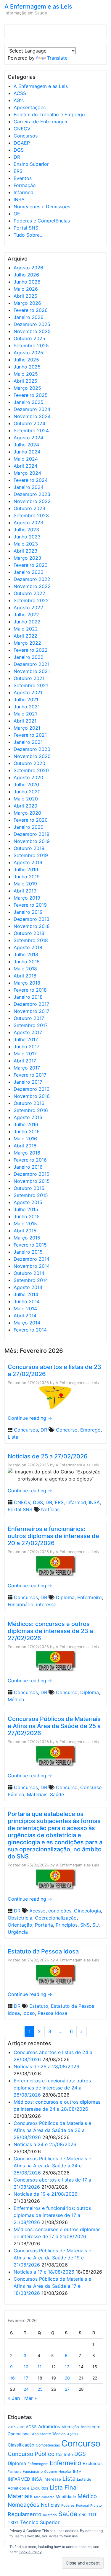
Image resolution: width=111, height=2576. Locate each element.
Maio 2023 (26, 544)
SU (95, 1925)
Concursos (26, 136)
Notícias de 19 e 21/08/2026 (46, 2194)
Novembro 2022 (32, 586)
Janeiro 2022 (29, 657)
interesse (46, 1604)
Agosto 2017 (28, 1032)
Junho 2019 (27, 877)
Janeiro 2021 (28, 742)
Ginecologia (87, 1911)
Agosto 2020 (28, 777)
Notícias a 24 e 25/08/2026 (45, 2144)
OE (17, 214)
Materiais (37, 1794)
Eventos (23, 178)
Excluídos (93, 2464)
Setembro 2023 (31, 515)
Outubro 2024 (29, 423)
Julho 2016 (26, 1124)
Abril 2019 (25, 891)
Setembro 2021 (31, 685)
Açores (73, 2434)
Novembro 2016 (32, 1096)
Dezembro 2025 (32, 324)
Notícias (50, 1509)
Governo (51, 2472)
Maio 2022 (26, 629)
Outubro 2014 (29, 1273)
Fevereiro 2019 (30, 905)
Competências (48, 2445)
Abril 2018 (25, 976)
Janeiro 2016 (28, 1167)
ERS (18, 171)
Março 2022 (27, 643)
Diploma (65, 1597)
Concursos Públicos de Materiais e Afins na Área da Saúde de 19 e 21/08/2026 (52, 2258)
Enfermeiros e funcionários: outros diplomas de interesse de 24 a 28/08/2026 (52, 2088)
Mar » (31, 2398)
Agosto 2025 (28, 353)
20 (67, 2378)
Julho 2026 (26, 275)
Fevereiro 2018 (30, 990)
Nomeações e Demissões (42, 207)
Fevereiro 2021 (30, 735)
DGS (19, 150)
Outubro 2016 (29, 1103)
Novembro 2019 (32, 841)
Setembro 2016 (31, 1110)
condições (60, 1911)
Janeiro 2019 (28, 912)
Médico (16, 1699)
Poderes (68, 2505)
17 (26, 2378)
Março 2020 (27, 813)
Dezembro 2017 (31, 1004)
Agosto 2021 (28, 692)
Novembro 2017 (32, 1011)
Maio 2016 (25, 1139)
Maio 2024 (26, 459)
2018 (20, 2427)
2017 (11, 2427)
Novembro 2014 (32, 1266)
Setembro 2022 (31, 600)
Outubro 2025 (29, 338)
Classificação (21, 2445)
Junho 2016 (27, 1131)
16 (12, 2378)
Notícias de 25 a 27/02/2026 (48, 1456)
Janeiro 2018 (28, 997)
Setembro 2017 (31, 1025)
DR (17, 157)
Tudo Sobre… (29, 235)
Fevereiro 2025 (31, 395)
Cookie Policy (30, 2552)
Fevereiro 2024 (31, 480)
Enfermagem (38, 2464)
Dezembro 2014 (32, 1259)
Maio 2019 (25, 884)
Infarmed (24, 192)
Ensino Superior (31, 164)
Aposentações (30, 107)
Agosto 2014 (28, 1287)
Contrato (64, 2454)
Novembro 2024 (32, 416)
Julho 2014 (26, 1294)
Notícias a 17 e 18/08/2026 (44, 2272)
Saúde (57, 1794)
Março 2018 (27, 983)
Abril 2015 (25, 1231)
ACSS (20, 93)
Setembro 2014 (31, 1280)
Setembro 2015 (31, 1195)
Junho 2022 (27, 622)
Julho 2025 (26, 360)
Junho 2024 (27, 452)
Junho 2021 (27, 707)
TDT (92, 2515)
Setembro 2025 (31, 345)
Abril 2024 (25, 466)
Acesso (37, 1911)
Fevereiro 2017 (30, 1075)
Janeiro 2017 (28, 1082)
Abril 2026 (25, 296)
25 (40, 2389)
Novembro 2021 (32, 671)
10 (26, 2367)
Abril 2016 (25, 1146)
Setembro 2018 (31, 940)
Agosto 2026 (28, 268)
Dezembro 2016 (32, 1089)
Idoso (29, 2013)
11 (40, 2367)
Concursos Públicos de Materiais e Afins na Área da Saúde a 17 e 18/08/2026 (52, 2286)
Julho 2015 (26, 1209)
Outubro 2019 (29, 848)
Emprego (90, 1430)
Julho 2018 (26, 954)
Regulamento (25, 2514)
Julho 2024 (26, 445)
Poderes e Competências (42, 221)
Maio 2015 (25, 1224)
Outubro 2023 (29, 508)
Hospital (65, 2472)
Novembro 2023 (32, 501)
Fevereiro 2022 (31, 650)
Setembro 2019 (31, 855)
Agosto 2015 (28, 1202)
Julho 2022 (26, 615)
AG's (19, 100)
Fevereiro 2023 (31, 565)
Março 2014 (27, 1323)
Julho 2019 (26, 869)
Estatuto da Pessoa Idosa (43, 1951)
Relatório (50, 2515)
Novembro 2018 (32, 926)
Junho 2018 (27, 962)
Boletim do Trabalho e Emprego (49, 114)
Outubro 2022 (29, 593)
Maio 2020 (26, 799)
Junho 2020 (27, 792)
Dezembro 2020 (32, 749)
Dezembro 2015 (32, 1174)
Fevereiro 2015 (30, 1245)
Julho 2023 (26, 530)
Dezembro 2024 (32, 409)
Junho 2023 (27, 537)
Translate (57, 58)
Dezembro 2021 (32, 664)
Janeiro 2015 (28, 1252)
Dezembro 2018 (32, 919)
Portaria (44, 1925)
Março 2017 (27, 1068)
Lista (13, 1437)
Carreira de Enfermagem (41, 122)
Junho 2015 (27, 1216)
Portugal (82, 2506)
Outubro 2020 (29, 763)
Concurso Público (31, 2454)
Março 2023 (27, 558)
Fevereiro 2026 (31, 310)
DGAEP (22, 143)
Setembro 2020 (31, 770)
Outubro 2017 (29, 1018)
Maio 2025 (26, 374)
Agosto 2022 (28, 607)
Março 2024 (27, 473)
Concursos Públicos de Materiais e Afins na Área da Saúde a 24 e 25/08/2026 (52, 2166)
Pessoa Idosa (52, 2013)
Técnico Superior (40, 2522)
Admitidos (49, 2427)
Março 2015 (27, 1238)
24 (26, 2389)
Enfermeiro (90, 1597)
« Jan (14, 2398)
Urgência (18, 1932)
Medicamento (44, 2497)
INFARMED (19, 2479)
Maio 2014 (25, 1309)
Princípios (67, 1925)
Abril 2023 (25, 551)
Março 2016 (27, 1153)
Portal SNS (26, 228)
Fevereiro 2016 (30, 1160)
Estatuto (39, 2006)
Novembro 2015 (32, 1181)
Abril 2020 (25, 806)
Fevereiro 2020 (31, 820)
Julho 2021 (26, 700)
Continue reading (30, 1418)
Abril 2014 (25, 1316)
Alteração (70, 2427)
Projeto (96, 2505)
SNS (85, 1925)
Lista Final (64, 2487)
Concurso (67, 1430)
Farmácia (15, 2472)
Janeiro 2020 (29, 827)
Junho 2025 (27, 367)
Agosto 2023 (28, 523)
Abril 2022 (25, 636)
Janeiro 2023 (29, 572)
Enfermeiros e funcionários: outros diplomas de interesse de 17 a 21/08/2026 (52, 2215)
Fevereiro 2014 (30, 1330)
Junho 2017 (26, 1047)
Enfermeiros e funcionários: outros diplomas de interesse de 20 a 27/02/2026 (53, 1536)
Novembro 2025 (32, 331)
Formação (25, 185)
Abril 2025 (25, 381)
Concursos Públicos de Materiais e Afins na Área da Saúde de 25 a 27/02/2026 (54, 1726)
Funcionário (21, 1604)
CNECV (22, 129)
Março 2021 (27, 728)
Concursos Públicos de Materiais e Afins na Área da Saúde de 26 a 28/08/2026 (52, 2130)
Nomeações (24, 2505)
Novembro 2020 (32, 756)
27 (67, 2389)
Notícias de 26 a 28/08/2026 (46, 2066)
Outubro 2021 (29, 678)
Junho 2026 (27, 282)
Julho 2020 (26, 785)
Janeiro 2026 (29, 317)
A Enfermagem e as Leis (38, 6)
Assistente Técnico (49, 2434)
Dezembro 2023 (32, 494)
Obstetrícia (20, 1918)
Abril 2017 (25, 1061)
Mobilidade (66, 2497)
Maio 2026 (26, 289)
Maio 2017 (25, 1054)
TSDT (13, 2523)
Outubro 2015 (29, 1188)
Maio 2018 (25, 969)
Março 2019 (27, 898)
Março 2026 (27, 303)
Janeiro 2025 (29, 402)
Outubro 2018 (29, 933)
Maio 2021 (25, 714)
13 (67, 2367)
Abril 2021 (25, 721)
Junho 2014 (27, 1301)
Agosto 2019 (28, 862)
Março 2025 (27, 388)
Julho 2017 (26, 1039)
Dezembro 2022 (32, 579)
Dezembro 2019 (32, 834)
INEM (77, 2472)
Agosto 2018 (28, 947)
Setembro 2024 (31, 430)
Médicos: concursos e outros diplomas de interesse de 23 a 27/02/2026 (50, 1631)
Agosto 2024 (28, 438)
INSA (19, 199)
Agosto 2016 (28, 1117)
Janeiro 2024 (29, 487)
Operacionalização (56, 1918)
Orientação (20, 1925)
